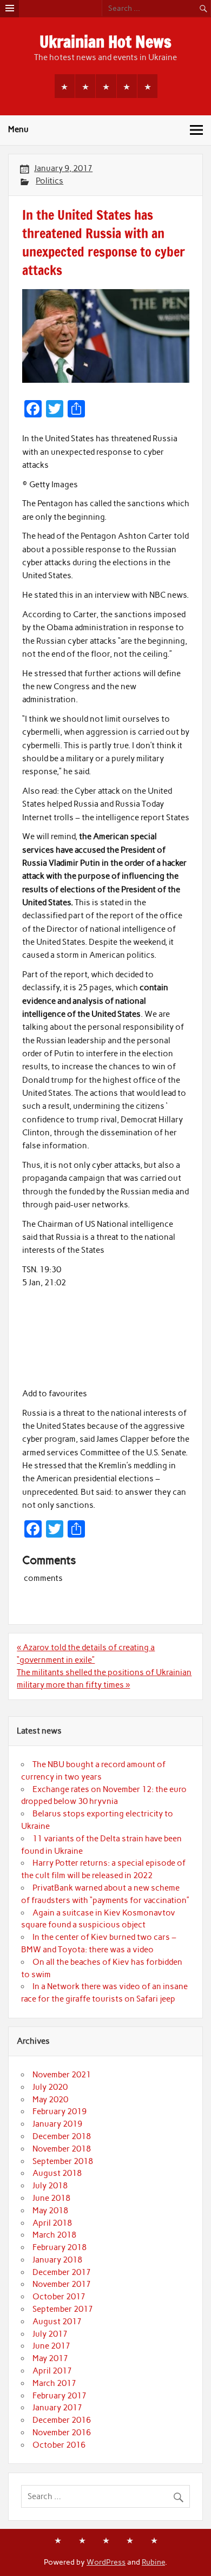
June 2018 (51, 2198)
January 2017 (57, 2408)
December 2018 (62, 2136)
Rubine (153, 2562)
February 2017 (60, 2396)
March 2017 (54, 2383)
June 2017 (51, 2346)
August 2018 (57, 2173)
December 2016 (62, 2420)
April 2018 (52, 2223)
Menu (18, 129)
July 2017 (50, 2334)
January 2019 (57, 2124)
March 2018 (54, 2235)
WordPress (106, 2562)
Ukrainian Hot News (105, 41)
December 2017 (62, 2272)
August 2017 (57, 2322)
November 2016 (62, 2433)
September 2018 (63, 2161)
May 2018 (50, 2211)
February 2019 (60, 2111)
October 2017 (59, 2297)
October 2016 (59, 2445)
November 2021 (62, 2075)
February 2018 (60, 2247)
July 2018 (50, 2186)
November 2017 (62, 2284)
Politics (50, 181)
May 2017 (50, 2358)
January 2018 (57, 2260)
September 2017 (63, 2309)
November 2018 (62, 2149)
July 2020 (50, 2087)
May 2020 (50, 2100)
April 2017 (52, 2371)
